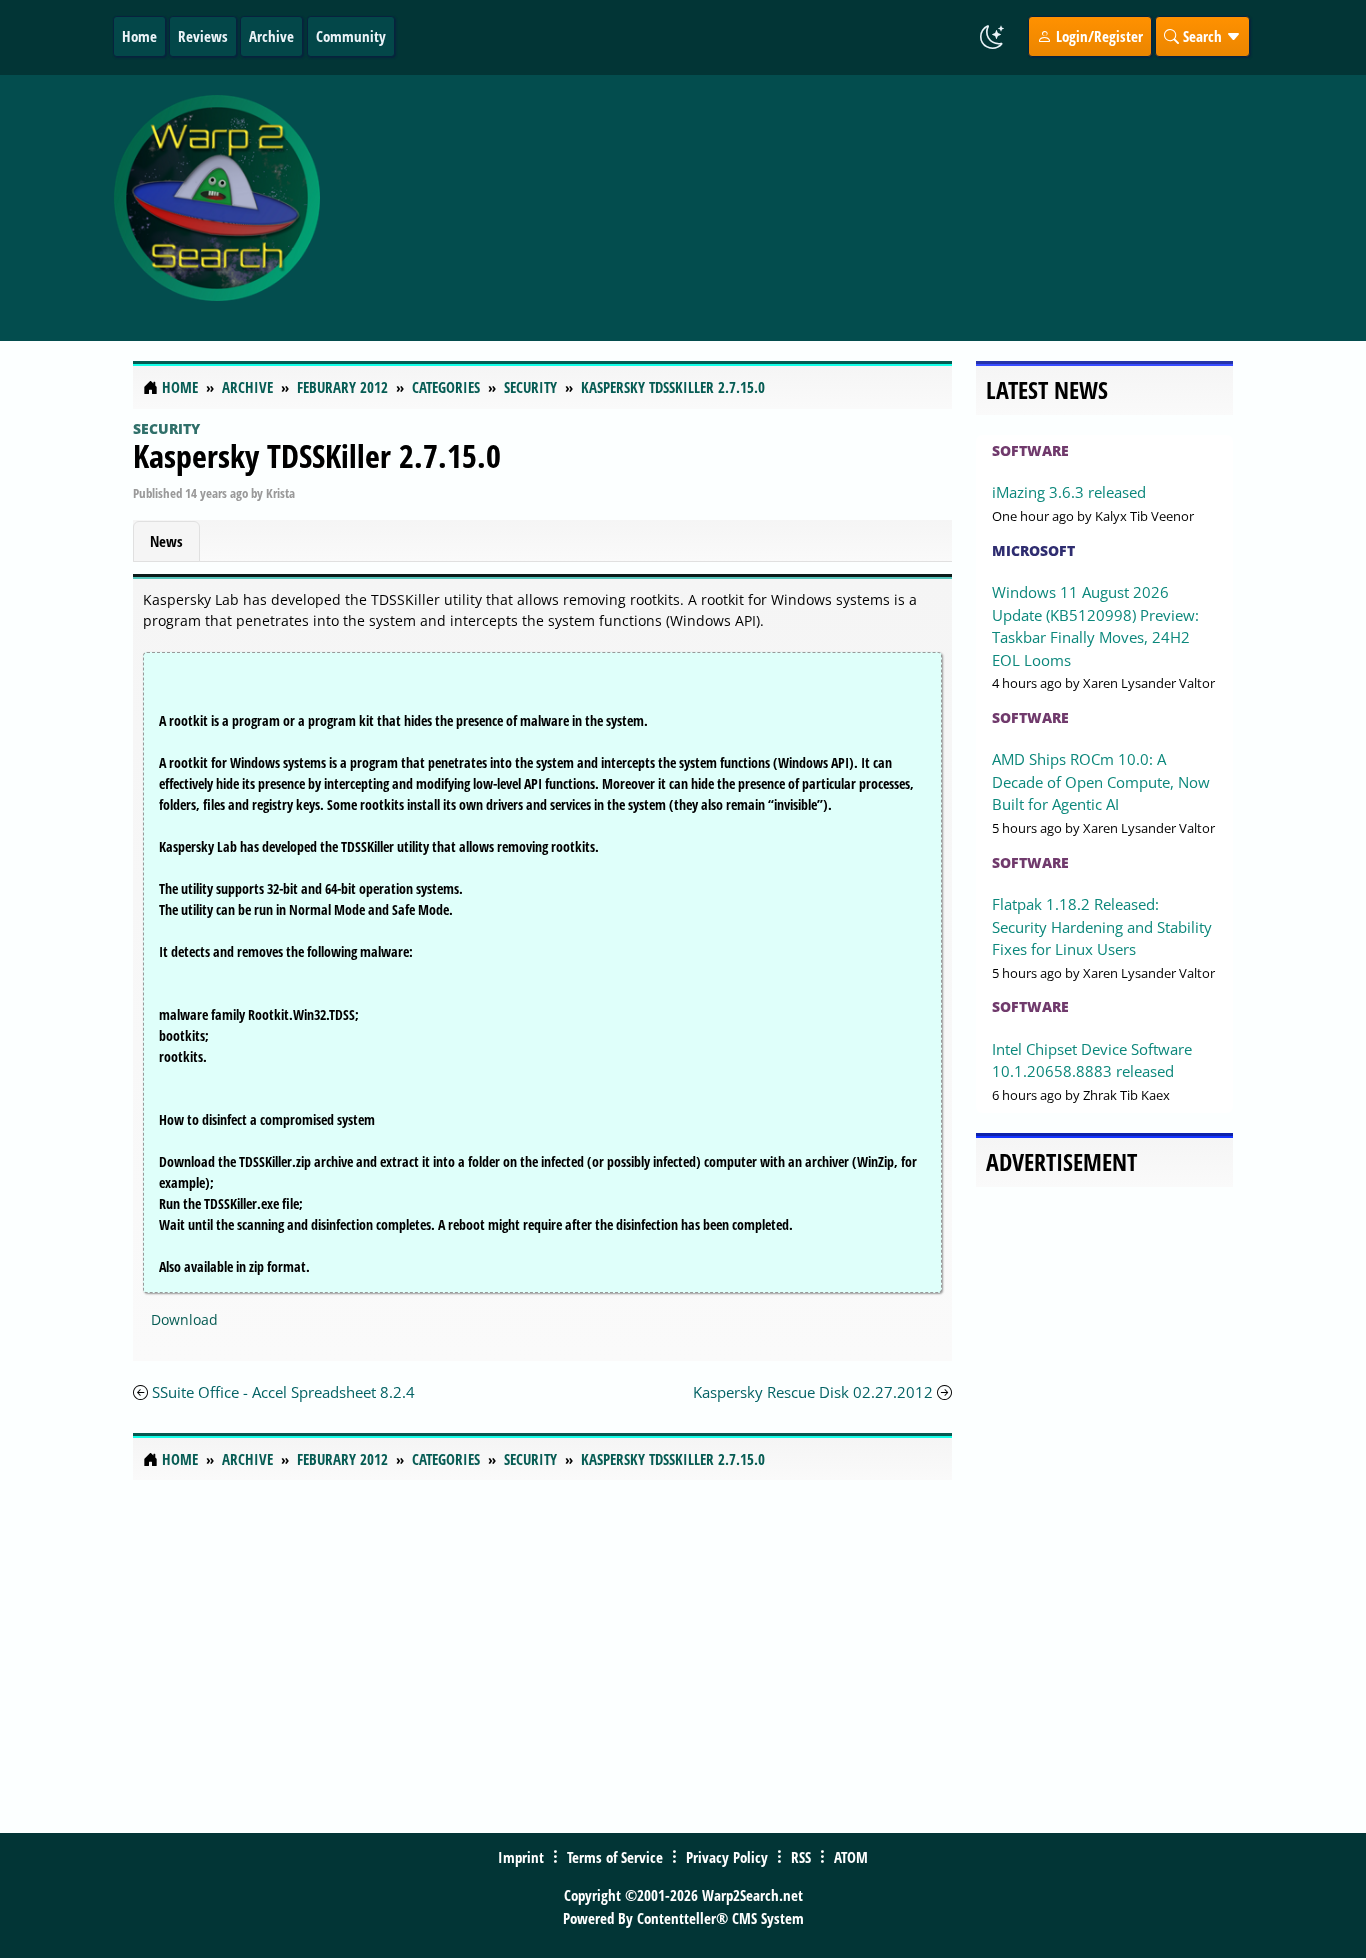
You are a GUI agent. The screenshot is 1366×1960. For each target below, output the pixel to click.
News (166, 541)
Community (351, 36)
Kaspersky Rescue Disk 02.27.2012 (815, 1392)
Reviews (203, 36)
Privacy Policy (727, 1857)
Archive (271, 36)
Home (139, 36)
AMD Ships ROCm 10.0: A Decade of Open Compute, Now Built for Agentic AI (1101, 781)
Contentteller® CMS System (720, 1918)
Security (166, 428)
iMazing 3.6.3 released (1069, 492)
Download (184, 1319)
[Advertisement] (815, 208)
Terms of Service (615, 1857)
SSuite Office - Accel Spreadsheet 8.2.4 (283, 1392)
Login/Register (1097, 36)
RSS (801, 1857)
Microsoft (1033, 550)
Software (1030, 450)
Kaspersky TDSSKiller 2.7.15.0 (317, 455)
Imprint (521, 1857)
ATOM (851, 1857)
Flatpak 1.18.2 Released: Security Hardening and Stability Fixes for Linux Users (1102, 926)
